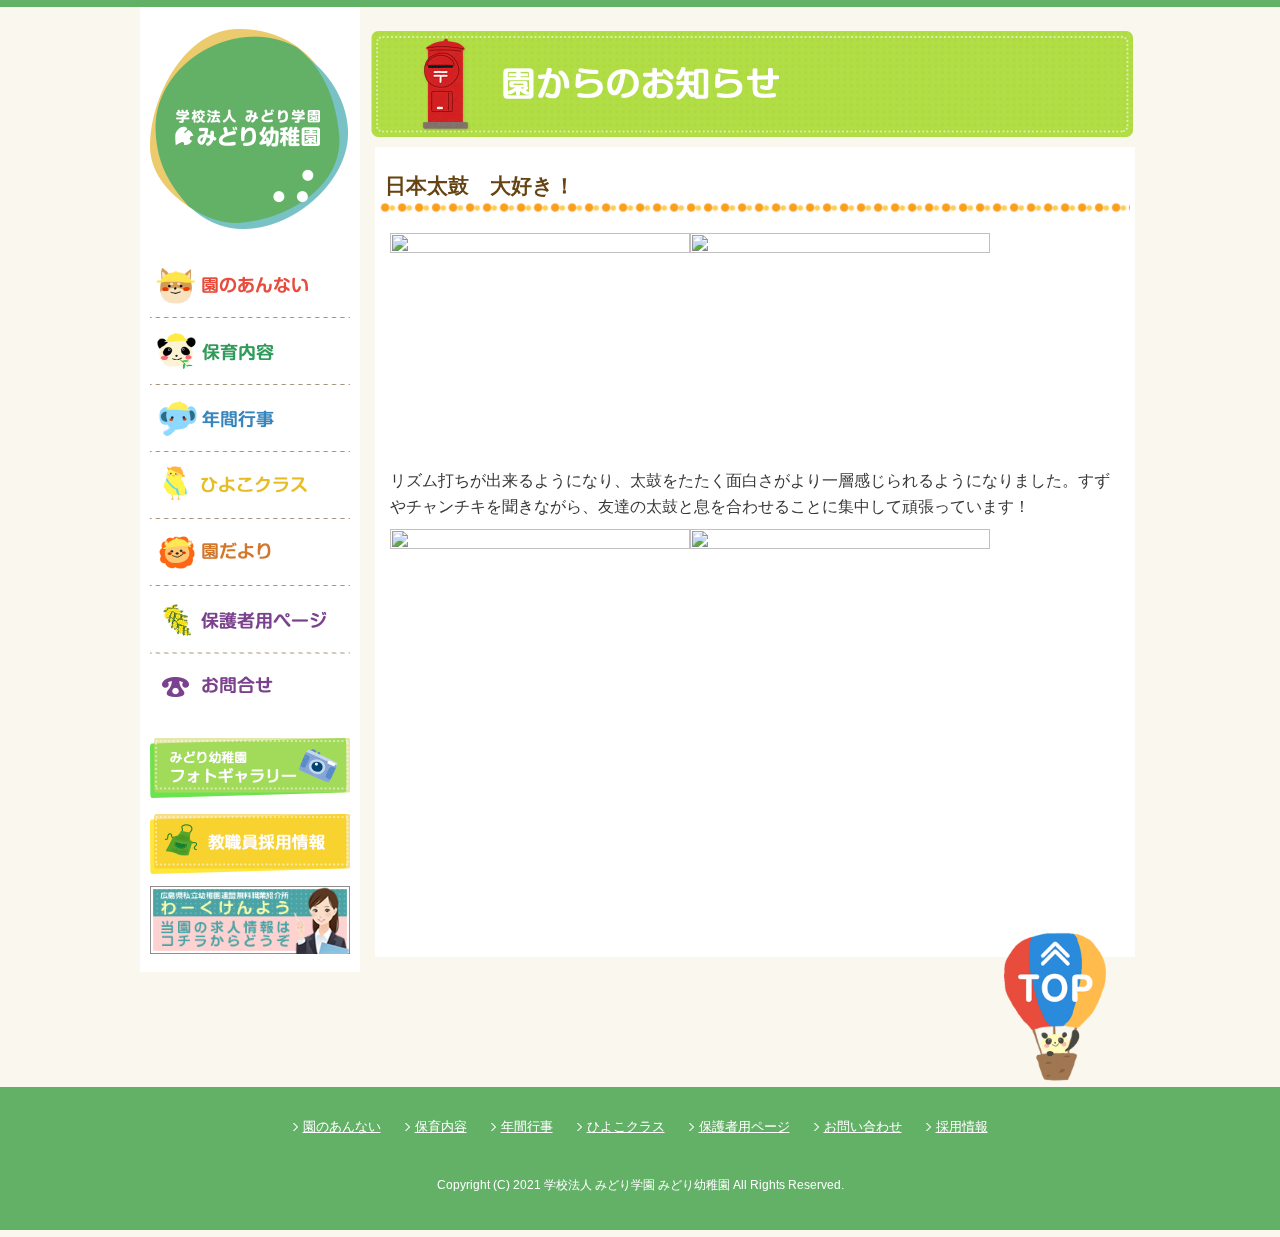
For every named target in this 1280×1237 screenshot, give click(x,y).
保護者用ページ (744, 1126)
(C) (501, 1185)
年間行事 (527, 1126)
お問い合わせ (863, 1126)
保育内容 (441, 1126)
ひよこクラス (626, 1126)
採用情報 (962, 1126)
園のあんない (342, 1126)
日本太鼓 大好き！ (480, 185)
